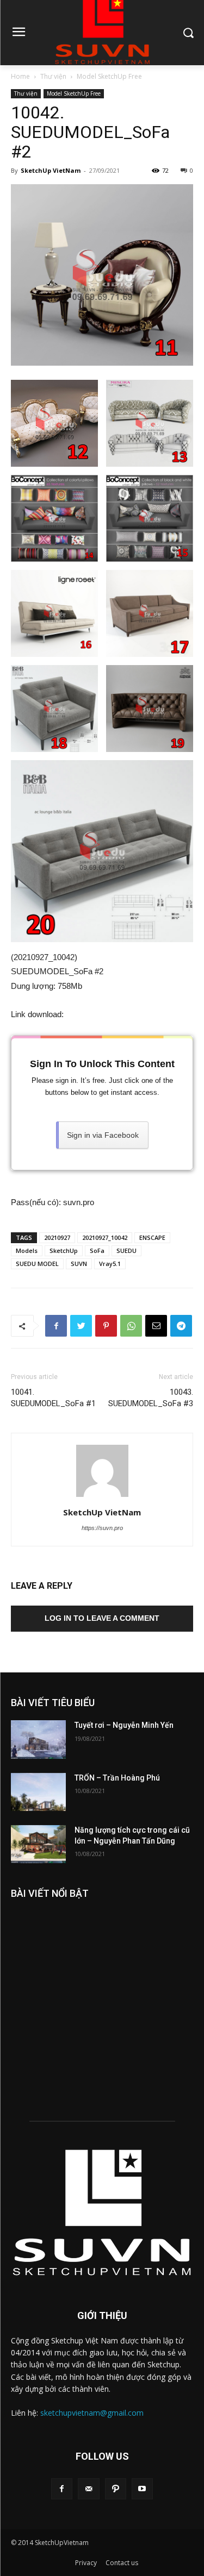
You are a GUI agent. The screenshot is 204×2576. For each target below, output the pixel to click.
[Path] (116, 2489)
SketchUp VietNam (51, 170)
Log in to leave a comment (102, 1618)
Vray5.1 (110, 1264)
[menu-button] (18, 33)
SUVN (79, 1264)
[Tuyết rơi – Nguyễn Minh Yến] (38, 1739)
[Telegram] (181, 1326)
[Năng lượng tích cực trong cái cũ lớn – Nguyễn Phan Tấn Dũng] (38, 1844)
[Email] (156, 1326)
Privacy (86, 2563)
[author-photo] (102, 1497)
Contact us (122, 2563)
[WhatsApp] (131, 1326)
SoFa (97, 1251)
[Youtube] (142, 2489)
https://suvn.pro (102, 1528)
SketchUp (64, 1251)
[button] (188, 32)
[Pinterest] (106, 1326)
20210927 (57, 1237)
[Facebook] (56, 1326)
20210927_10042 (105, 1237)
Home (20, 76)
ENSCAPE (152, 1237)
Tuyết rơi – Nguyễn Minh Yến (124, 1725)
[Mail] (88, 2489)
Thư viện (53, 76)
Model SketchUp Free (109, 76)
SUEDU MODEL (37, 1264)
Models (27, 1251)
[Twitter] (81, 1326)
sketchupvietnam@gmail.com (92, 2413)
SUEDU (126, 1251)
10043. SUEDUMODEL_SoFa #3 (151, 1398)
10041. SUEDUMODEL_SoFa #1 (53, 1398)
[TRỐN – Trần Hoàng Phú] (38, 1792)
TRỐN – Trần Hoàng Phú (117, 1778)
